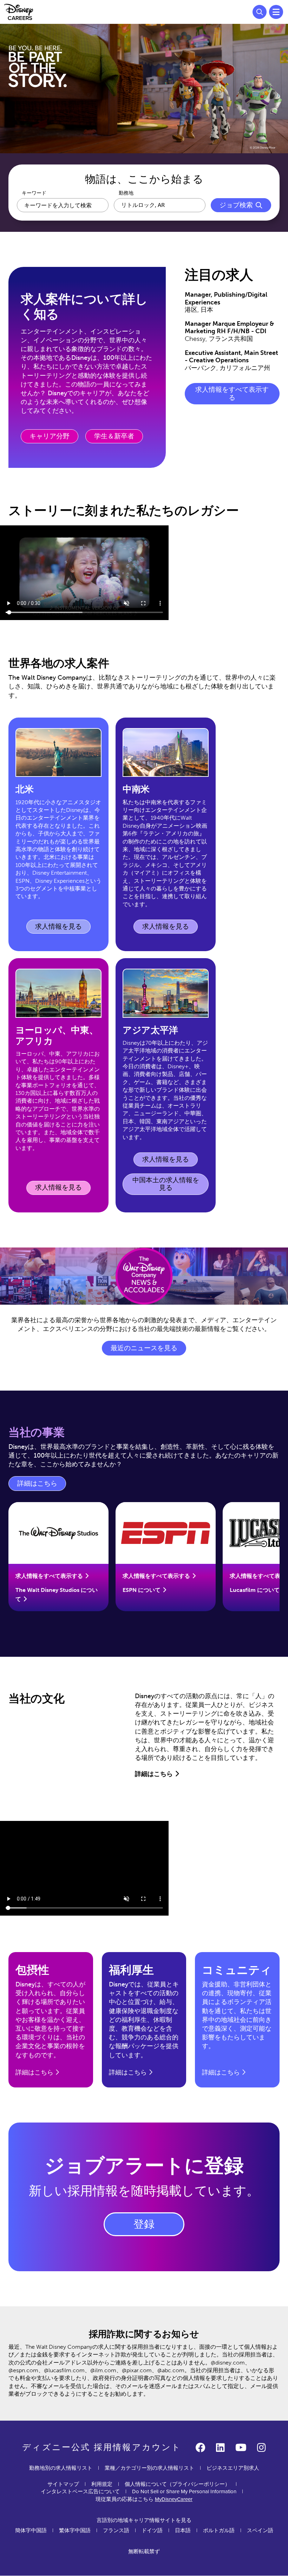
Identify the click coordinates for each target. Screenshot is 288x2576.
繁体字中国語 (75, 2530)
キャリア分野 (50, 436)
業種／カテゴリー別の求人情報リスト (149, 2468)
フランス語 (116, 2530)
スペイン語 (260, 2530)
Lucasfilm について (255, 1590)
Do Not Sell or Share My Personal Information (184, 2492)
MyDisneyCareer (174, 2499)
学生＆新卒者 (114, 436)
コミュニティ (237, 1970)
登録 (144, 2224)
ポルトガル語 (219, 2530)
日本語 (183, 2530)
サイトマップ (63, 2484)
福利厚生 (131, 1970)
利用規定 (102, 2484)
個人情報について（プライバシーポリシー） (177, 2484)
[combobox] (160, 205)
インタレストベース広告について (80, 2491)
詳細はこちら (42, 1485)
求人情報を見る (60, 928)
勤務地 (126, 193)
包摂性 (32, 1970)
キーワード (34, 193)
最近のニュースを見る (144, 1348)
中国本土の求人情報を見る (166, 1184)
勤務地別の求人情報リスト (61, 2468)
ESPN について (142, 1590)
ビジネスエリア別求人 (233, 2468)
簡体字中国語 (31, 2530)
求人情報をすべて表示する (232, 394)
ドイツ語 (152, 2530)
